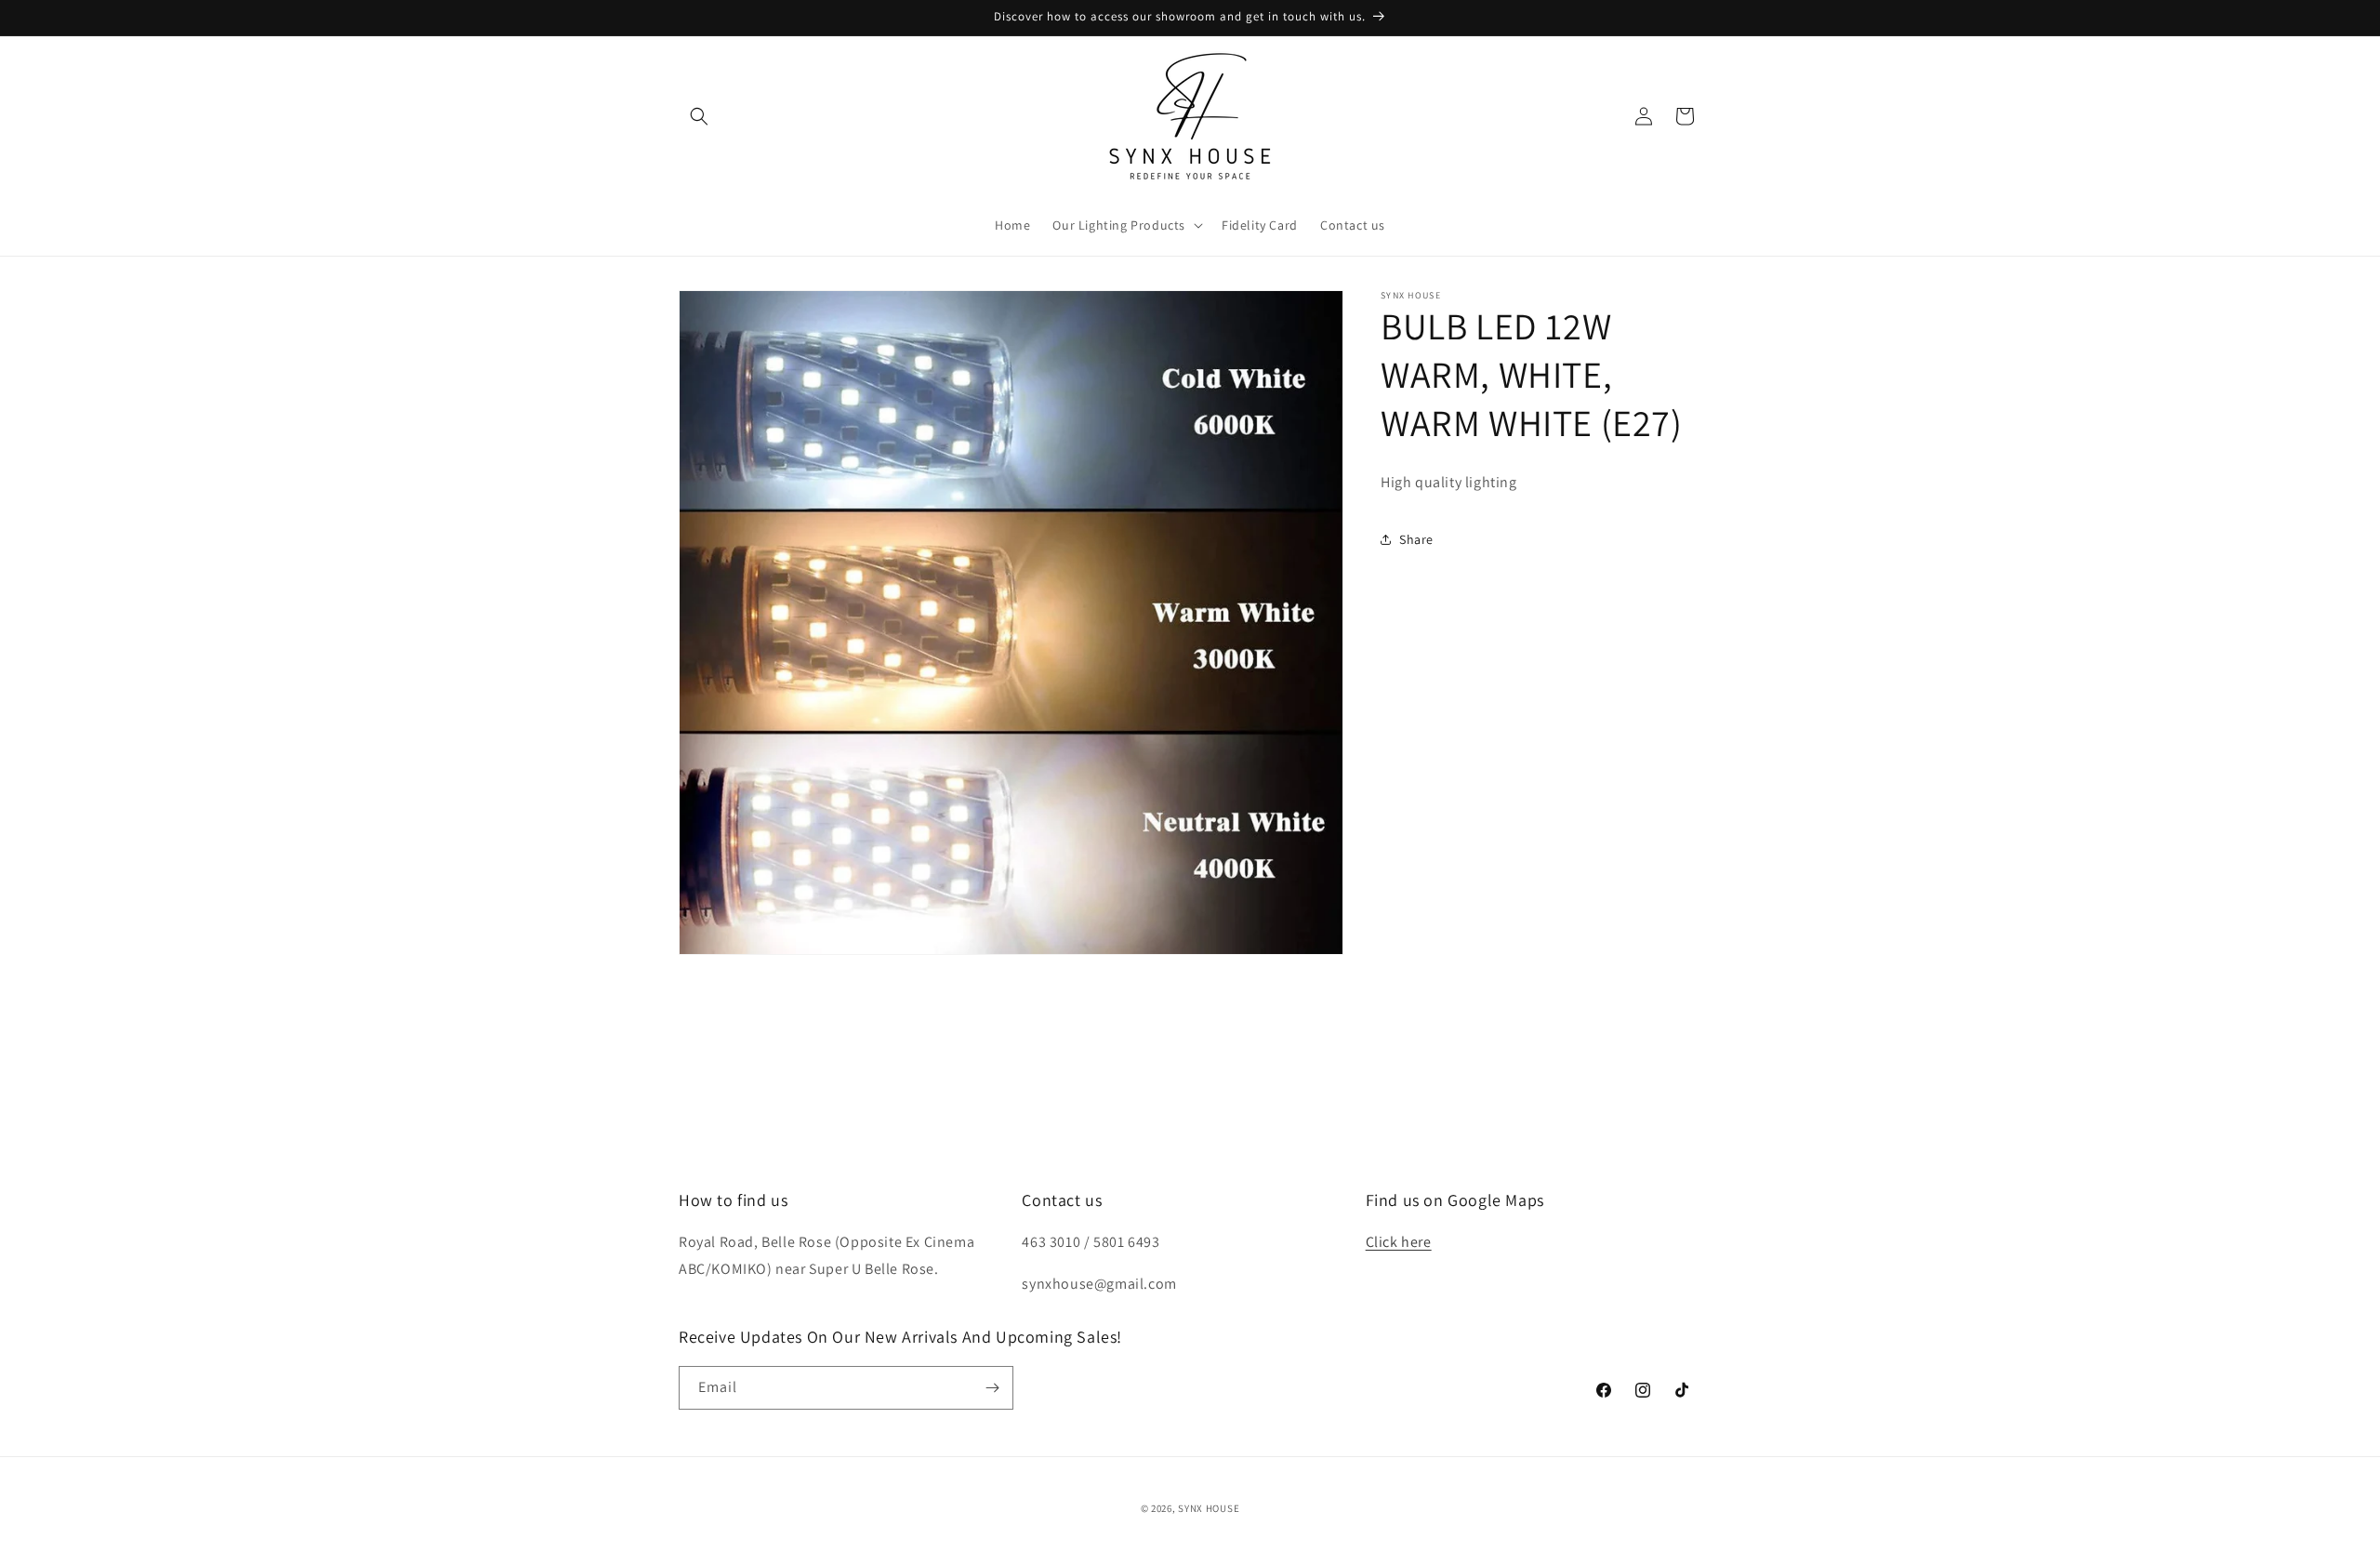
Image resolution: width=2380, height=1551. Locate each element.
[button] (699, 116)
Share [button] (1416, 539)
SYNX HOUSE (1209, 1508)
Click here (1399, 1242)
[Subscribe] (992, 1388)
